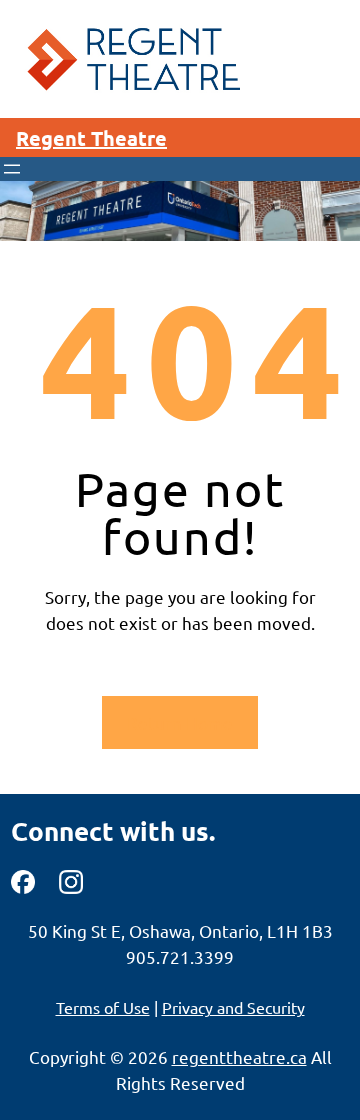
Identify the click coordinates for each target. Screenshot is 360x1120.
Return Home (180, 722)
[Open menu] (12, 169)
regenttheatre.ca (239, 1056)
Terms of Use (103, 1007)
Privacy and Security (233, 1007)
